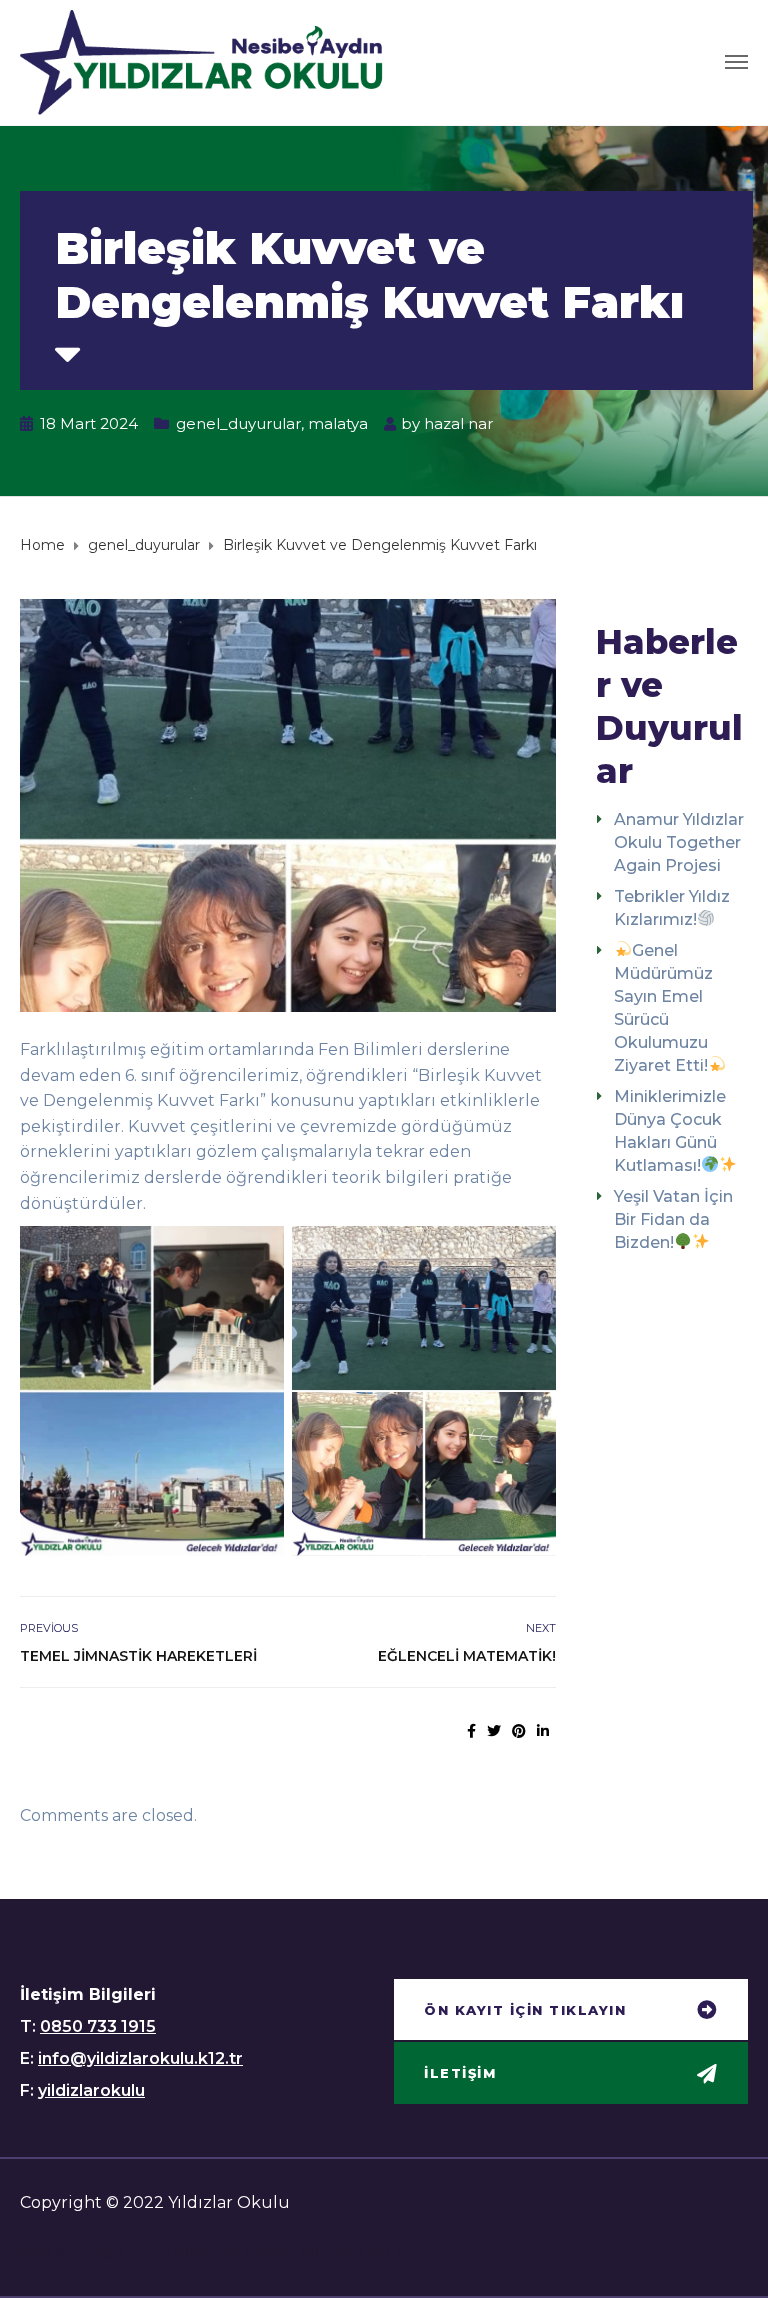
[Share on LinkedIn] (543, 1731)
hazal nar (458, 423)
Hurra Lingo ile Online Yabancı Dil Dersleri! (210, 2251)
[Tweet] (494, 1731)
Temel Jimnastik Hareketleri (138, 1656)
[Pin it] (519, 1731)
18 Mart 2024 (89, 423)
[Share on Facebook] (471, 1731)
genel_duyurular (238, 423)
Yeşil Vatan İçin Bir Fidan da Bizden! (673, 1219)
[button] (571, 2012)
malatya (338, 423)
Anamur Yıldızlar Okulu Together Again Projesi (679, 842)
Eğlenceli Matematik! (467, 1656)
